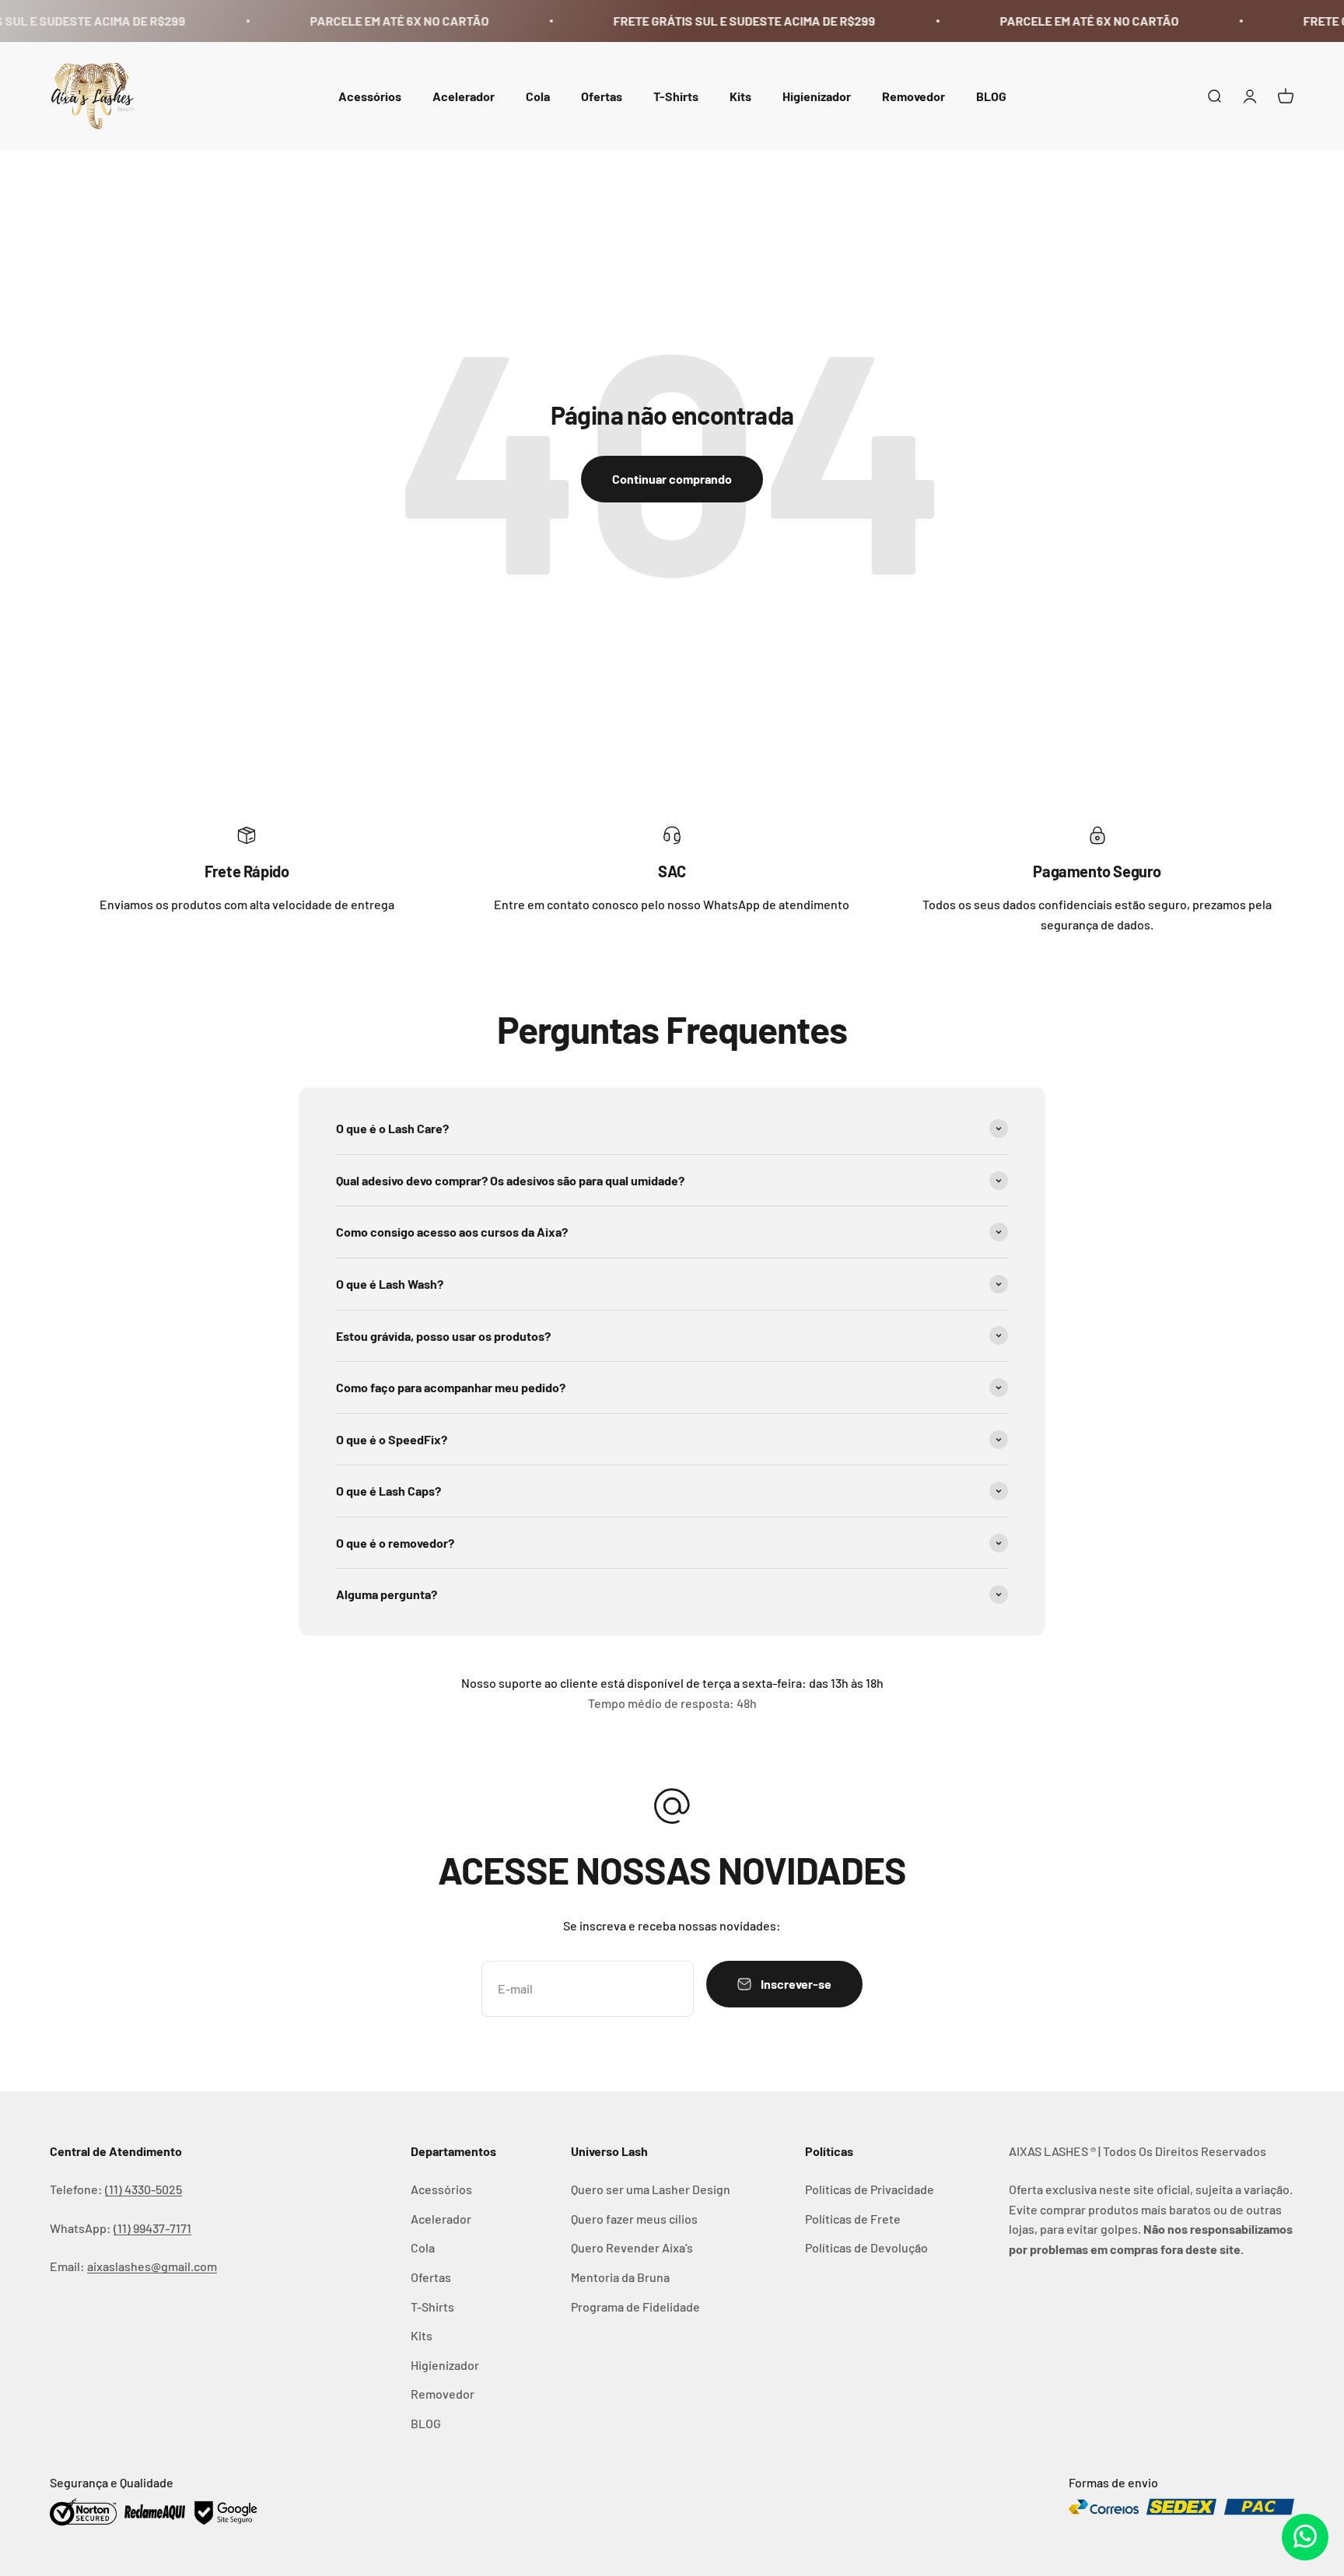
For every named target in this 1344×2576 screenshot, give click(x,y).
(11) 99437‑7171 (152, 2228)
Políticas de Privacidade (870, 2189)
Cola (538, 95)
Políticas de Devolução (866, 2247)
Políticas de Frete (853, 2219)
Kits (740, 95)
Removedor (913, 95)
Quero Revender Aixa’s (632, 2247)
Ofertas (602, 95)
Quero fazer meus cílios (634, 2219)
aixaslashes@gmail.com (152, 2266)
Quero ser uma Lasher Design (651, 2189)
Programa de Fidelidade (635, 2306)
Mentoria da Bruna (620, 2277)
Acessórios (370, 95)
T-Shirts (676, 95)
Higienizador (817, 95)
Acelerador (464, 95)
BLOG (991, 95)
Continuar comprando (672, 479)
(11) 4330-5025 (143, 2189)
